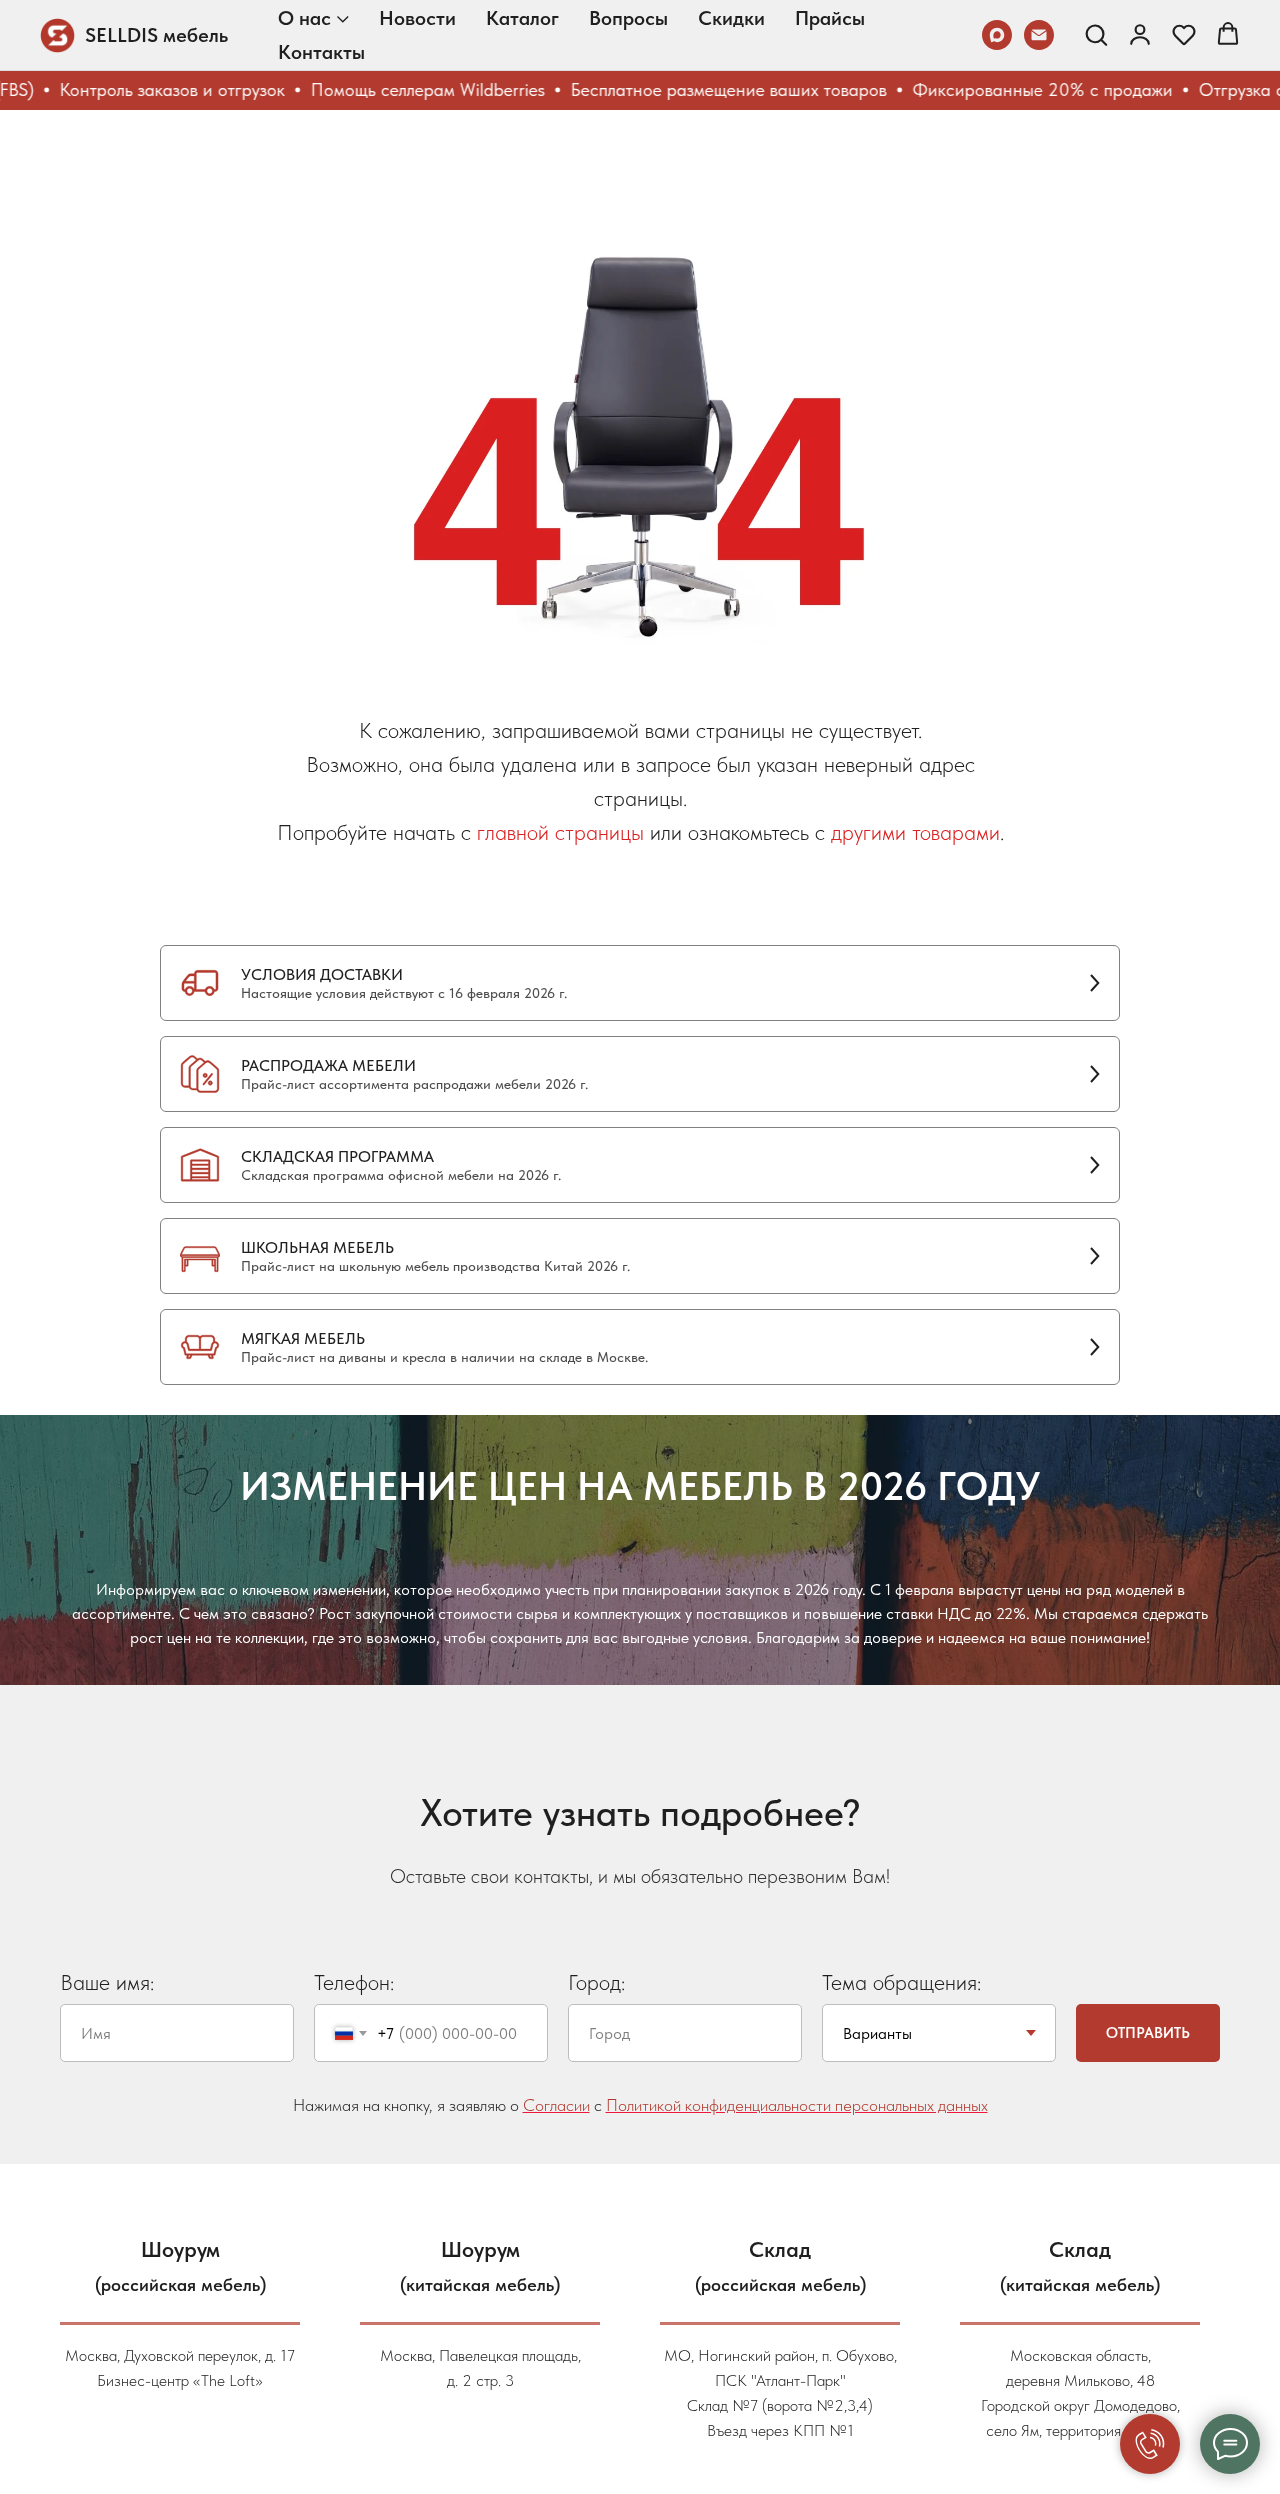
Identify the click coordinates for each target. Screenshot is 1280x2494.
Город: (596, 1982)
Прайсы (830, 18)
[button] (1096, 34)
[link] (1140, 34)
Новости (417, 18)
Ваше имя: (107, 1982)
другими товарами (915, 832)
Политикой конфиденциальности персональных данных (797, 2105)
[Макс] (997, 35)
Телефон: (354, 1982)
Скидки (731, 18)
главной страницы (560, 832)
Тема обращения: (901, 1982)
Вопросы (628, 18)
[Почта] (1039, 35)
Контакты (321, 52)
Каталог (522, 18)
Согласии (556, 2105)
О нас (304, 18)
